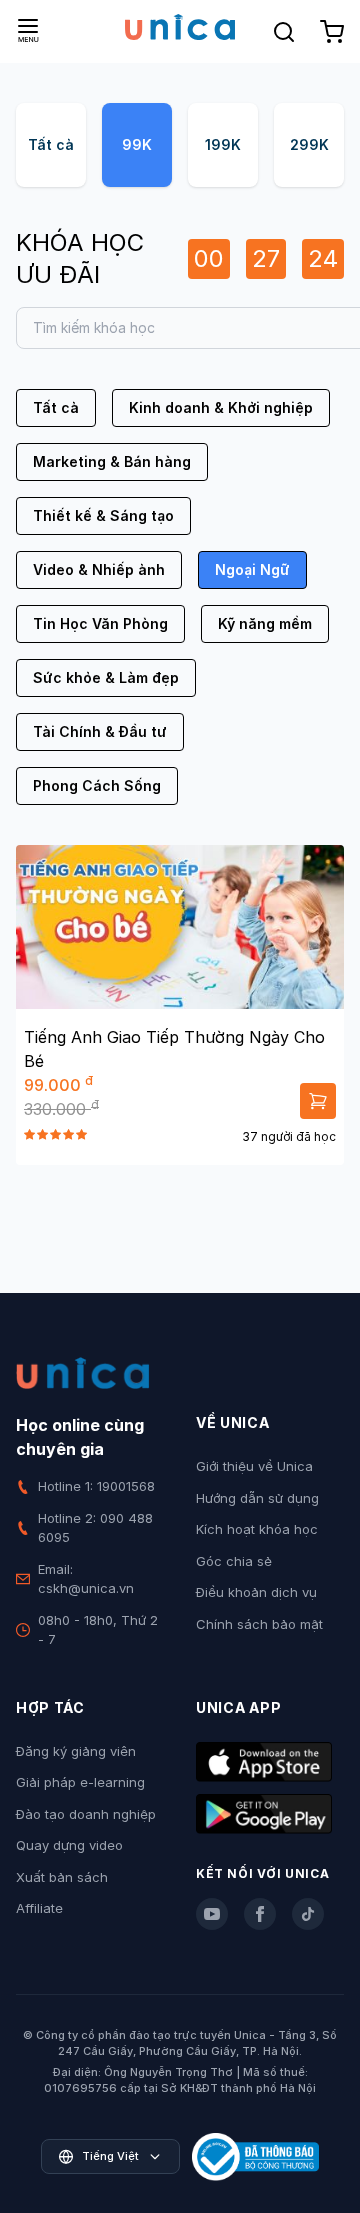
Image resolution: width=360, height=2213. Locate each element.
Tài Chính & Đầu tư (100, 731)
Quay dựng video (69, 1845)
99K (137, 144)
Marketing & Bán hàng (112, 461)
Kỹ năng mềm (265, 623)
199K (223, 144)
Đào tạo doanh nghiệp (86, 1814)
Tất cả (51, 144)
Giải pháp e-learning (80, 1782)
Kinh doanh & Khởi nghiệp (221, 407)
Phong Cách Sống (97, 785)
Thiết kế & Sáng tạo (103, 515)
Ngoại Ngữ (252, 569)
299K (309, 144)
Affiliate (39, 1908)
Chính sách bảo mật (259, 1624)
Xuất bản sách (62, 1877)
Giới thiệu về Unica (254, 1466)
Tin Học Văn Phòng (100, 623)
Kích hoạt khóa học (257, 1529)
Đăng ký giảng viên (76, 1751)
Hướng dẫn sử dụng (257, 1498)
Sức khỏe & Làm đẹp (106, 677)
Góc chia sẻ (234, 1561)
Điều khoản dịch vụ (256, 1592)
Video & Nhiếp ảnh (99, 569)
